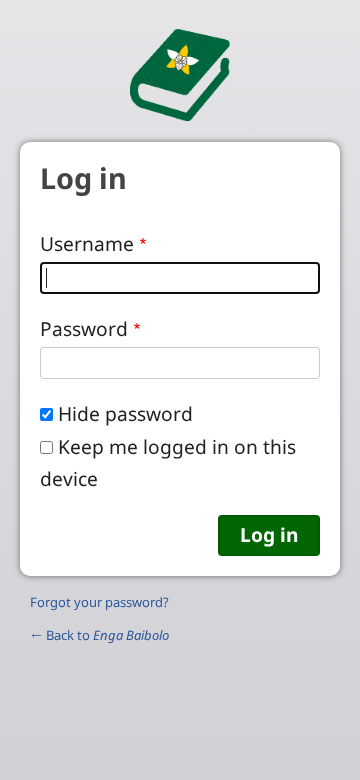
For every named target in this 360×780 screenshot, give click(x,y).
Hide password (125, 413)
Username (87, 243)
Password (84, 328)
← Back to (99, 635)
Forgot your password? (99, 602)
